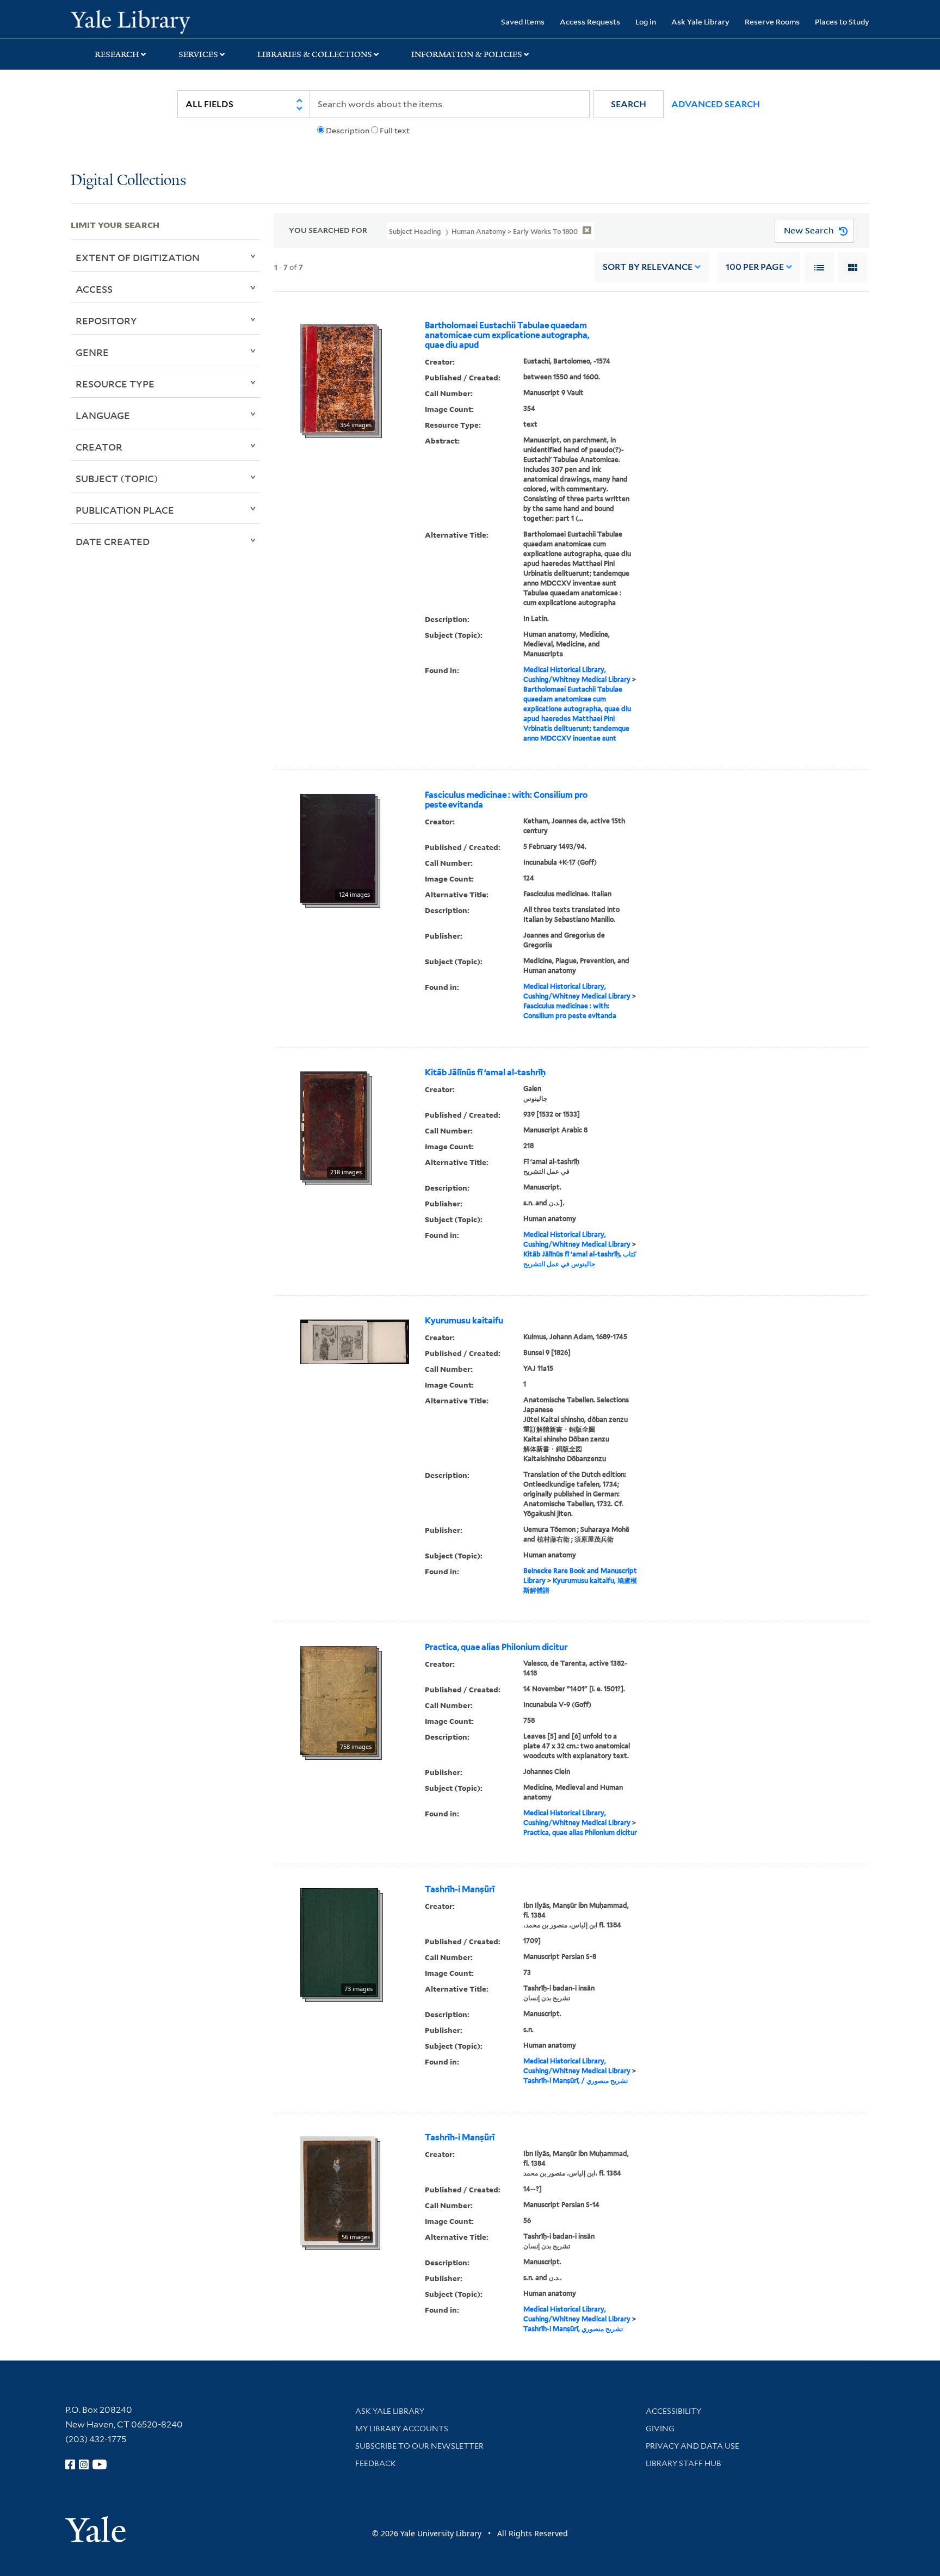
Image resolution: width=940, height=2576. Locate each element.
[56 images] (338, 2190)
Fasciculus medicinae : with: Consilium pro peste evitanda (506, 800)
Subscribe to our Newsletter (419, 2446)
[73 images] (339, 1942)
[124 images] (338, 847)
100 (755, 267)
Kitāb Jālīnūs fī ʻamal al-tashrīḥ (485, 1073)
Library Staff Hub (684, 2463)
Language (103, 415)
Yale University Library (131, 21)
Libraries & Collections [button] (315, 54)
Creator (99, 447)
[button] (629, 104)
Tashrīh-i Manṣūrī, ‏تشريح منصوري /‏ (576, 2081)
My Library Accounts (402, 2429)
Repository (106, 321)
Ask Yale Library (700, 21)
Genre (92, 352)
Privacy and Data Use (692, 2446)
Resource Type (115, 384)
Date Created (113, 541)
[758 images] (339, 1699)
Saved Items (523, 21)
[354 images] (339, 378)
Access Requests (590, 21)
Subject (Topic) (117, 478)
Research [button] (117, 54)
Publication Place (125, 510)
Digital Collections (128, 181)
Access (94, 289)
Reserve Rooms (772, 21)
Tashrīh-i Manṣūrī (460, 1889)
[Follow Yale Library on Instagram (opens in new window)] (84, 2464)
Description (348, 131)
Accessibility (673, 2411)
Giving (660, 2429)
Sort (648, 267)
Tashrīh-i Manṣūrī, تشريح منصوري (573, 2329)
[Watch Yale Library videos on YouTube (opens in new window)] (100, 2464)
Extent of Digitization (138, 257)
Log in (646, 21)
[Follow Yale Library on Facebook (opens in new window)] (70, 2464)
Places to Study (842, 21)
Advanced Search (716, 104)
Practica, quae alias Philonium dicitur (496, 1647)
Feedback (376, 2463)
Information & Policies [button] (467, 54)
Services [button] (198, 54)
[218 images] (334, 1125)
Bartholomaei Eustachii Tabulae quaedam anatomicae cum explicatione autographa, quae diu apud (507, 335)
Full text (395, 131)
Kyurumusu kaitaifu (464, 1321)
